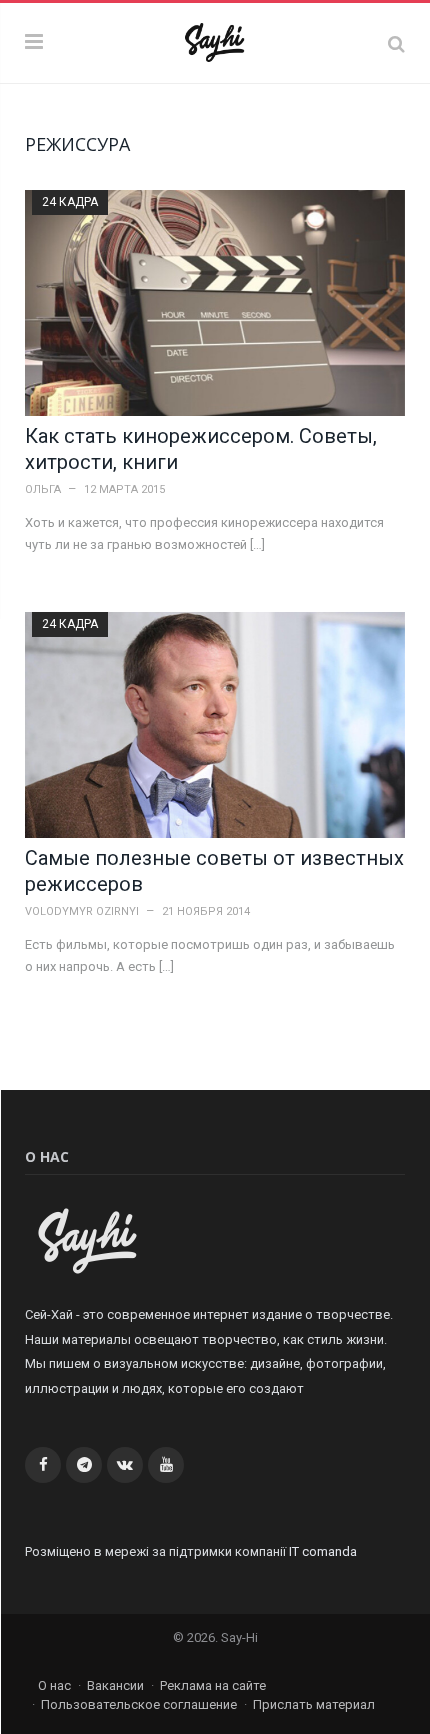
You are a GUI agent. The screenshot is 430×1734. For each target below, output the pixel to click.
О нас (54, 1685)
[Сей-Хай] (215, 40)
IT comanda (323, 1551)
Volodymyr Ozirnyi (82, 911)
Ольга (43, 489)
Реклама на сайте (213, 1685)
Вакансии (115, 1685)
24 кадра (70, 202)
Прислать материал (314, 1704)
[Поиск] (396, 43)
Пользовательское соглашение (139, 1704)
